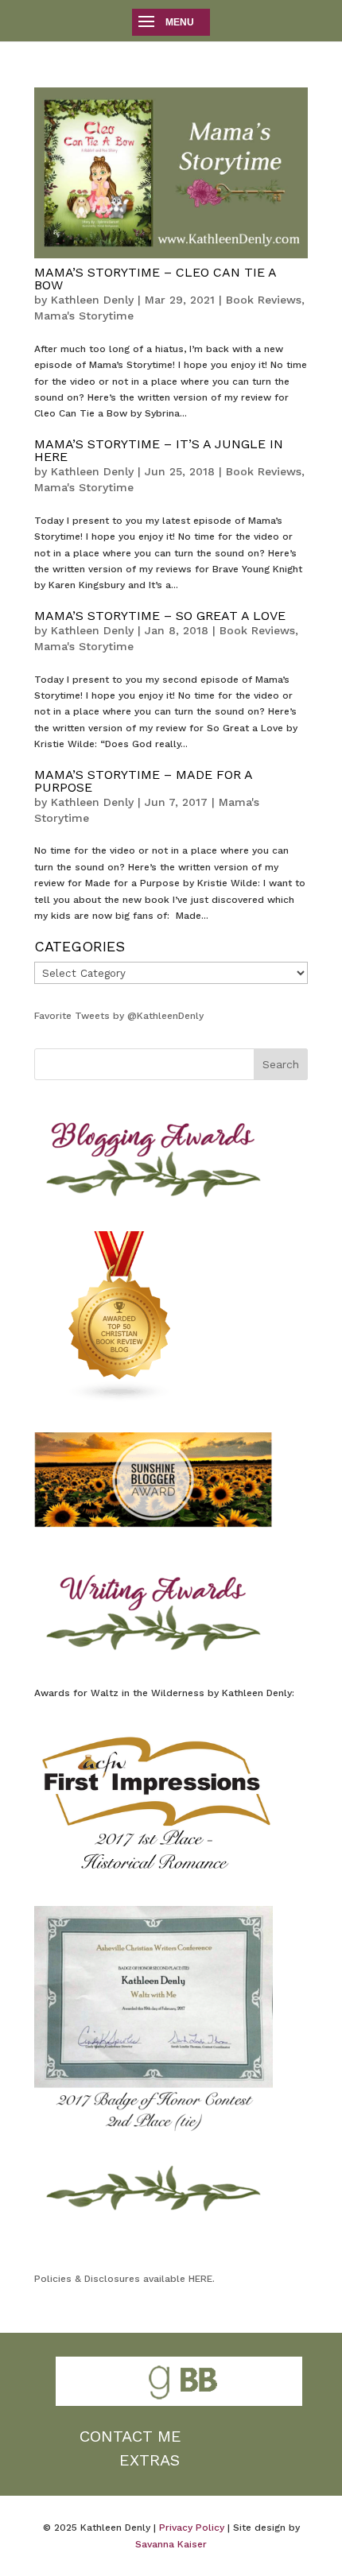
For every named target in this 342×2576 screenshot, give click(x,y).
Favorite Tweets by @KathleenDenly (119, 1016)
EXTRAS (150, 2460)
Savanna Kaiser (171, 2544)
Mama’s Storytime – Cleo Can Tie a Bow (155, 279)
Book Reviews (264, 300)
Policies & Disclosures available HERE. (124, 2279)
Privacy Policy (192, 2528)
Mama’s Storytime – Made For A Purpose (143, 781)
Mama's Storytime (84, 316)
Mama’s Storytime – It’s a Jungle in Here (159, 450)
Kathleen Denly (92, 300)
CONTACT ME (130, 2436)
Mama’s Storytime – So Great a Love (160, 616)
